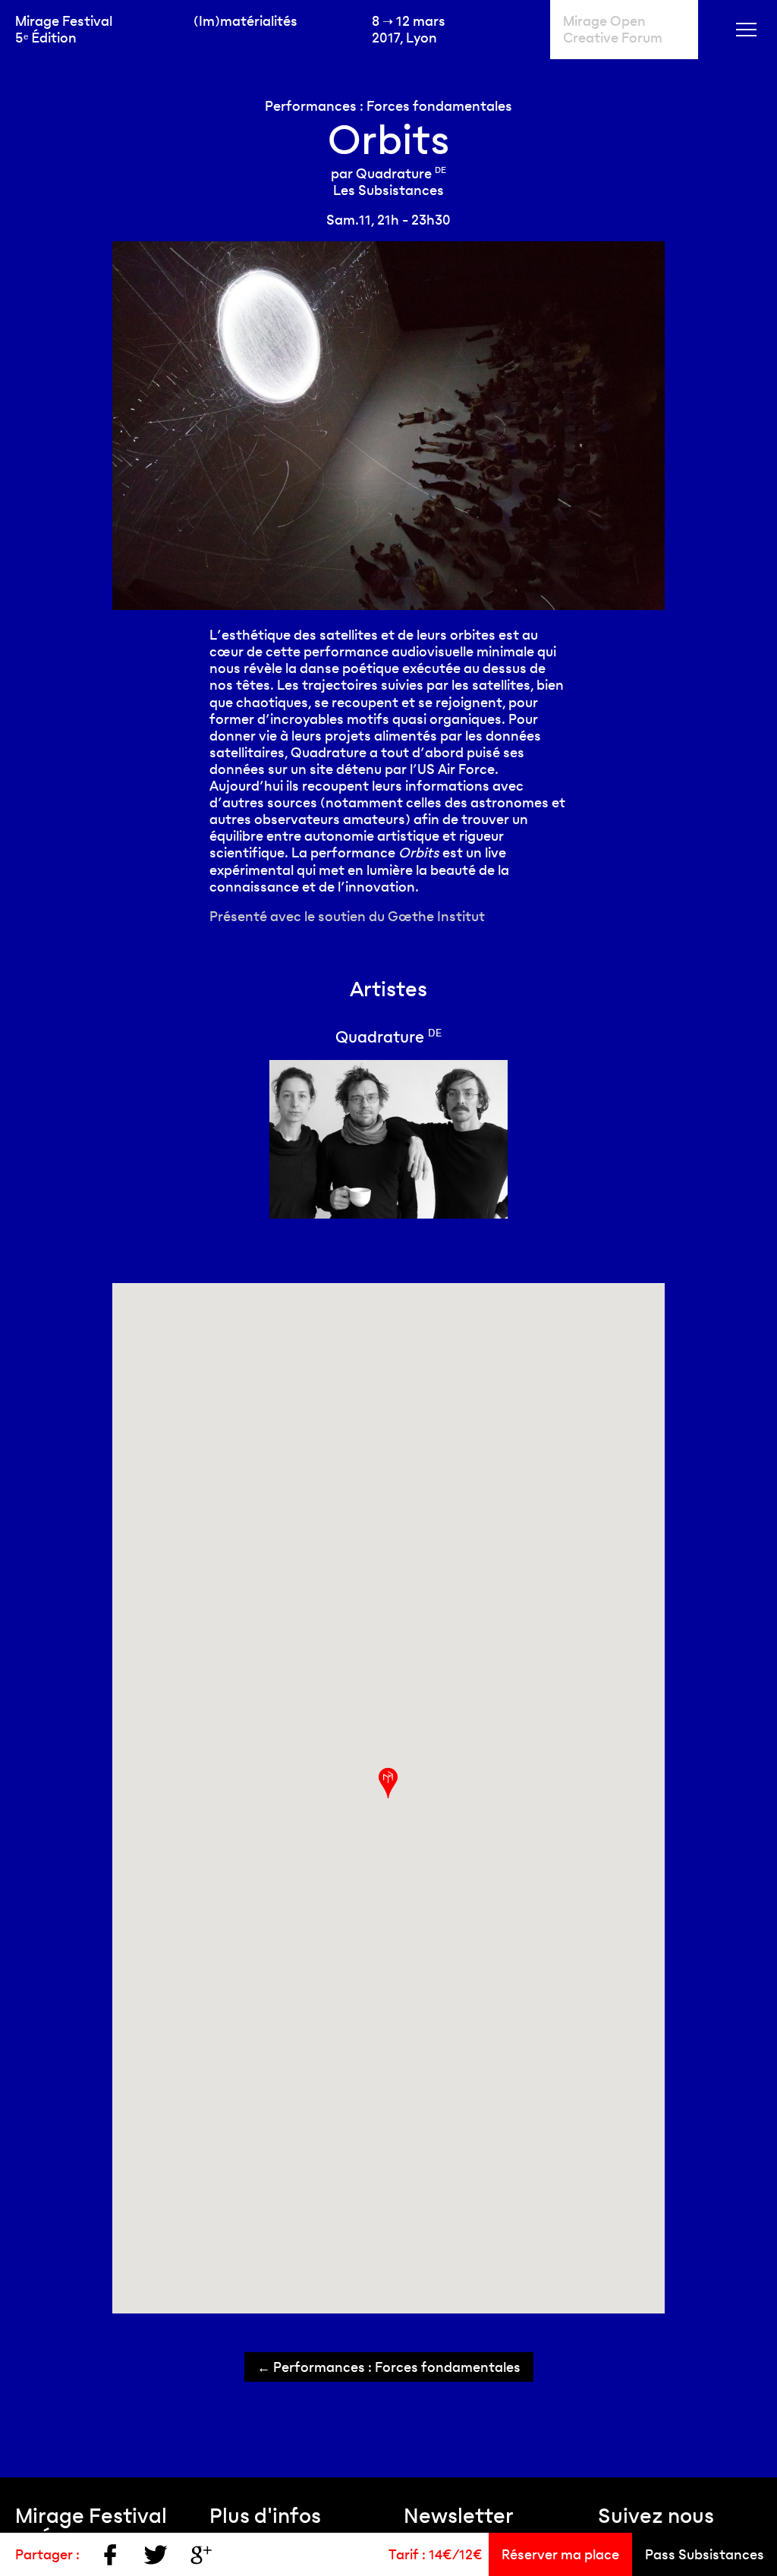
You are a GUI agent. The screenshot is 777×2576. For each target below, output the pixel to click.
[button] (388, 1783)
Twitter (156, 2555)
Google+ (201, 2555)
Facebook (110, 2555)
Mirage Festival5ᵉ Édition (64, 29)
